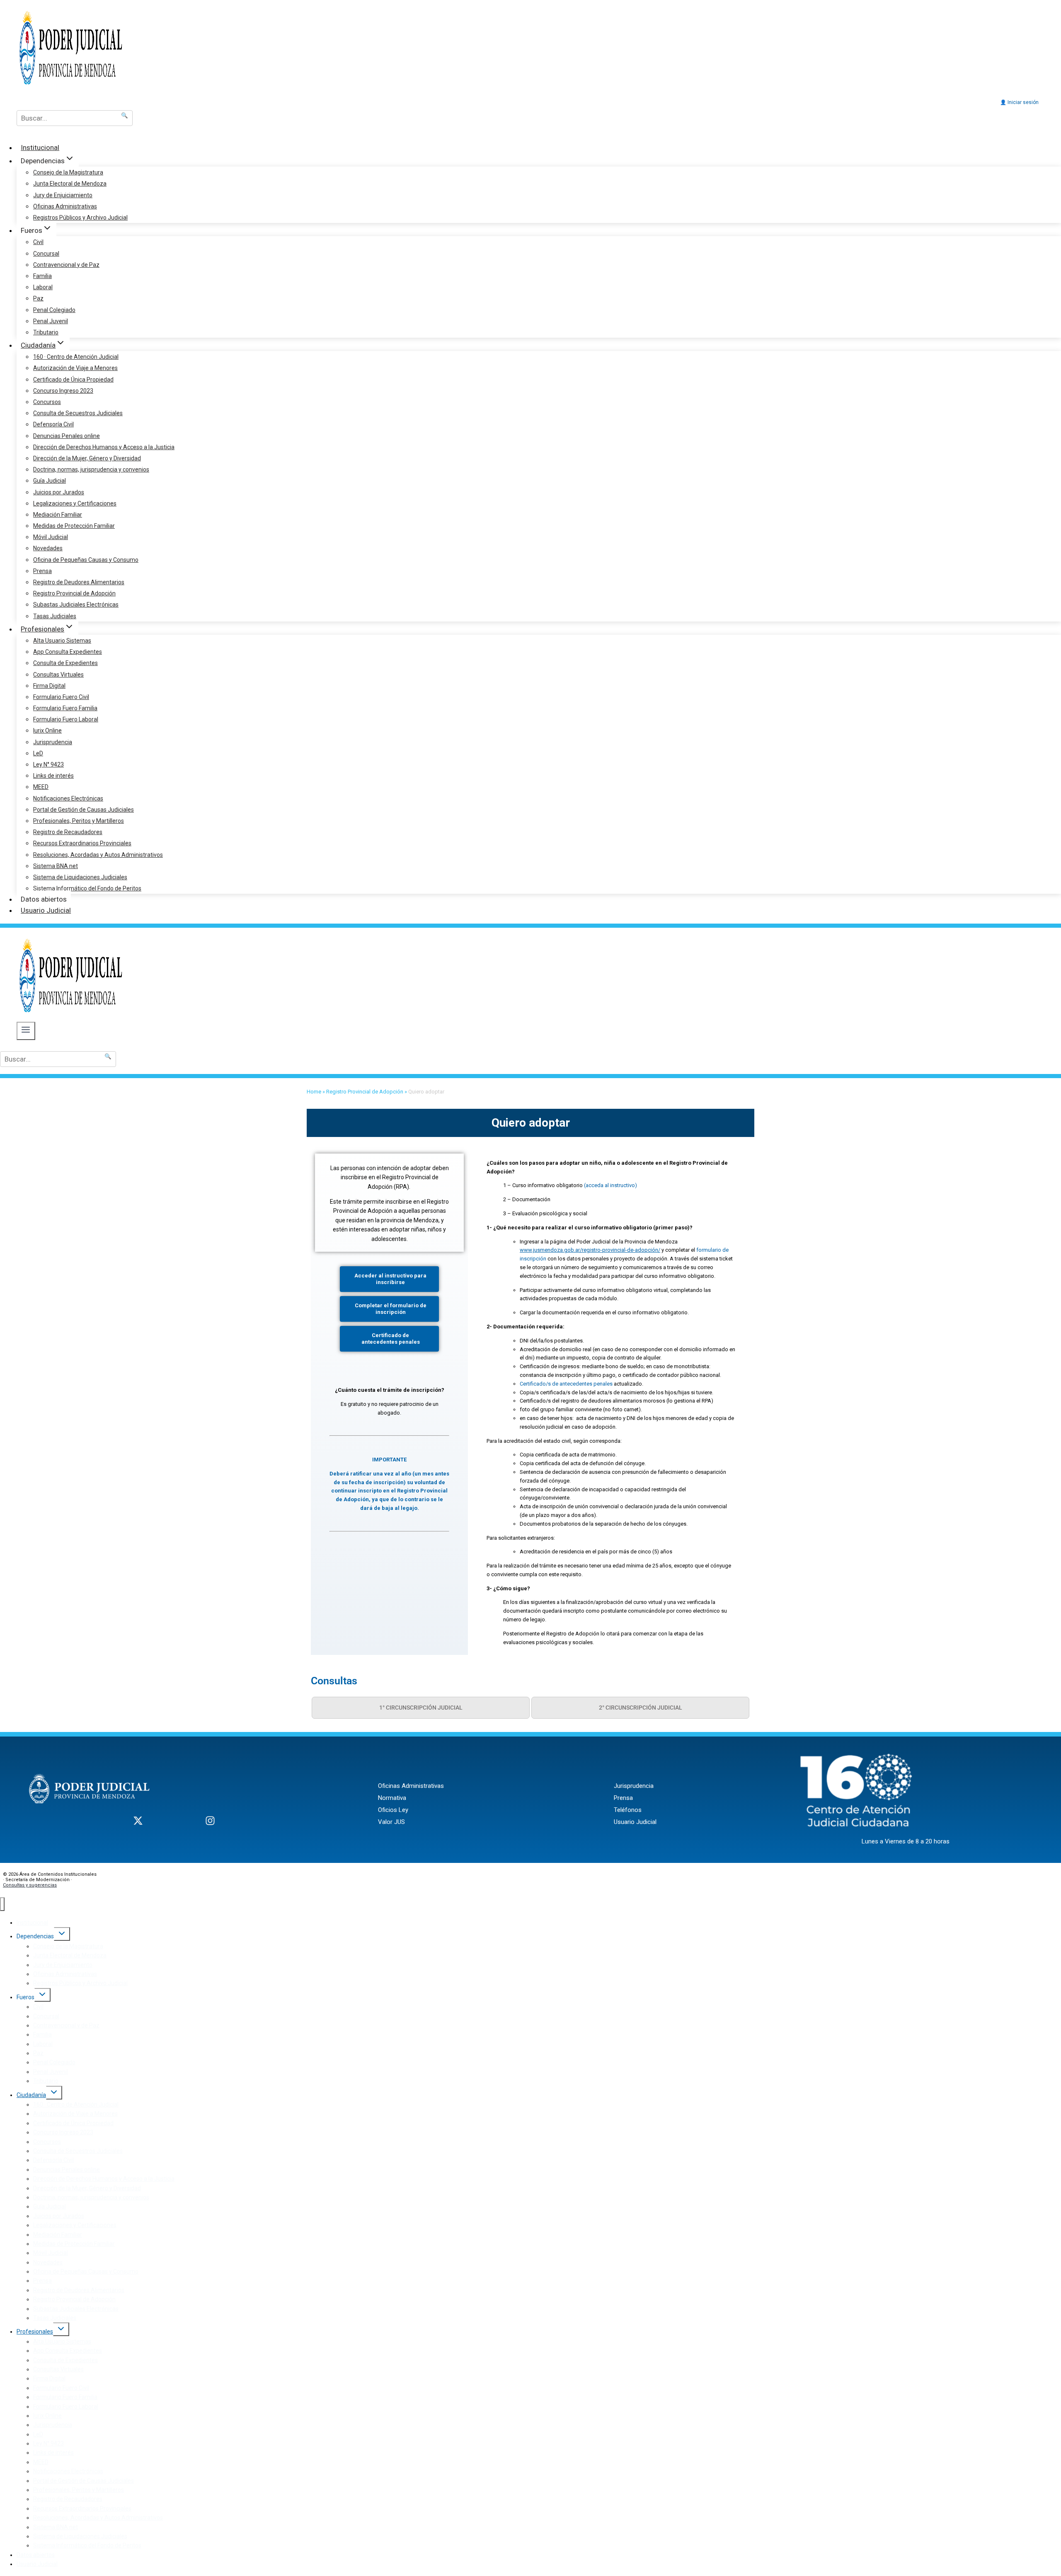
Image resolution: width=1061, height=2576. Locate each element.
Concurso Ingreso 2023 (63, 391)
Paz (38, 298)
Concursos (47, 402)
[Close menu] (2, 1904)
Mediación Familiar (58, 515)
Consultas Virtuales (58, 675)
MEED (41, 787)
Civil (38, 242)
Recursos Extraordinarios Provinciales (82, 843)
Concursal (46, 254)
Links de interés (53, 776)
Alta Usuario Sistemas (62, 641)
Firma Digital (49, 686)
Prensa (42, 571)
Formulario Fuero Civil (61, 697)
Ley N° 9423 (48, 764)
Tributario (46, 332)
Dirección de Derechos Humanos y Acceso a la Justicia (104, 447)
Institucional (40, 148)
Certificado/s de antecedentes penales (567, 1384)
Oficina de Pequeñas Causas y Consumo (86, 560)
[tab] (421, 1708)
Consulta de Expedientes (65, 663)
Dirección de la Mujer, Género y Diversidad (87, 458)
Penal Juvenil (51, 321)
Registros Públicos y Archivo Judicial (80, 218)
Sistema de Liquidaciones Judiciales (80, 877)
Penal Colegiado (54, 310)
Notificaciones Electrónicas (68, 798)
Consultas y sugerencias (30, 1885)
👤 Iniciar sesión (1019, 102)
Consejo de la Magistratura (68, 172)
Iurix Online (47, 730)
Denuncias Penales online (67, 436)
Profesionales (35, 2332)
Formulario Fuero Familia (65, 708)
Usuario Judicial (46, 910)
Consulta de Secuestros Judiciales (78, 413)
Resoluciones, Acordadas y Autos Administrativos (98, 855)
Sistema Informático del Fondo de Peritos (87, 888)
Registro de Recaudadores (68, 832)
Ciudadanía (31, 2095)
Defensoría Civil (53, 424)
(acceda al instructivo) (610, 1185)
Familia (42, 276)
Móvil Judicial (51, 537)
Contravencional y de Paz (66, 265)
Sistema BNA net (56, 866)
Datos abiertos (44, 899)
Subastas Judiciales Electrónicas (76, 605)
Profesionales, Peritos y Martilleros (79, 821)
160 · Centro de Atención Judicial (76, 357)
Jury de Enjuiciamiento (63, 195)
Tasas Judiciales (55, 616)
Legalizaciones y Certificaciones (75, 503)
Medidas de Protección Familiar (74, 526)
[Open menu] (26, 1031)
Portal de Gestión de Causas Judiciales (84, 810)
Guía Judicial (50, 481)
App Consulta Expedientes (68, 652)
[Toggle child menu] (62, 1934)
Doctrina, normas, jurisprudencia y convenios (91, 469)
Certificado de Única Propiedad (73, 380)
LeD (38, 753)
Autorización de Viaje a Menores (75, 368)
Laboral (43, 287)
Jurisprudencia (53, 742)
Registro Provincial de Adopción (74, 593)
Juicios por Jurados (59, 492)
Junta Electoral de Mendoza (70, 184)
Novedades (48, 548)
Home (314, 1092)
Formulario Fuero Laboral (66, 719)
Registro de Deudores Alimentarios (79, 582)
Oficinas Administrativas (65, 206)
